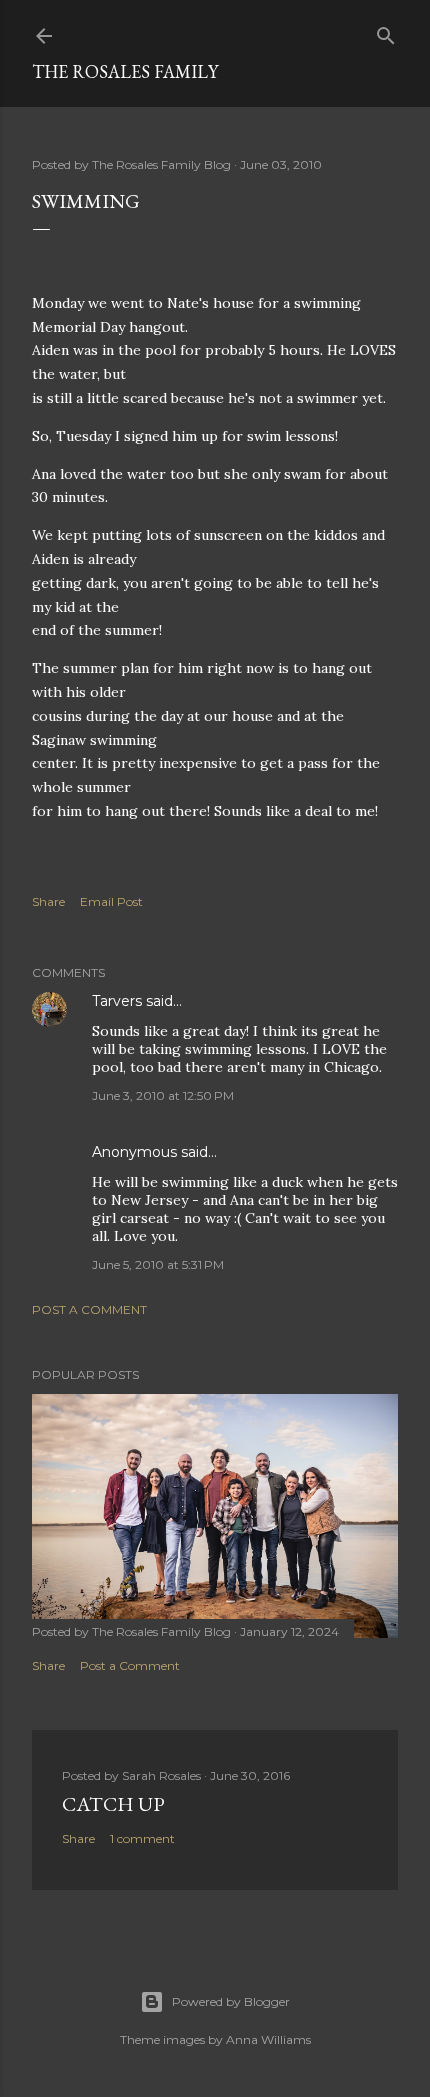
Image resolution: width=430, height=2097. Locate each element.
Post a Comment (89, 1309)
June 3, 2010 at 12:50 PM (163, 1095)
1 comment (142, 1838)
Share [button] (48, 901)
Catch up (113, 1804)
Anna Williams (268, 2039)
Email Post (111, 901)
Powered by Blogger (231, 2001)
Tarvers (117, 1001)
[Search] (386, 31)
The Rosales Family (125, 71)
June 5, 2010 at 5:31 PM (158, 1264)
